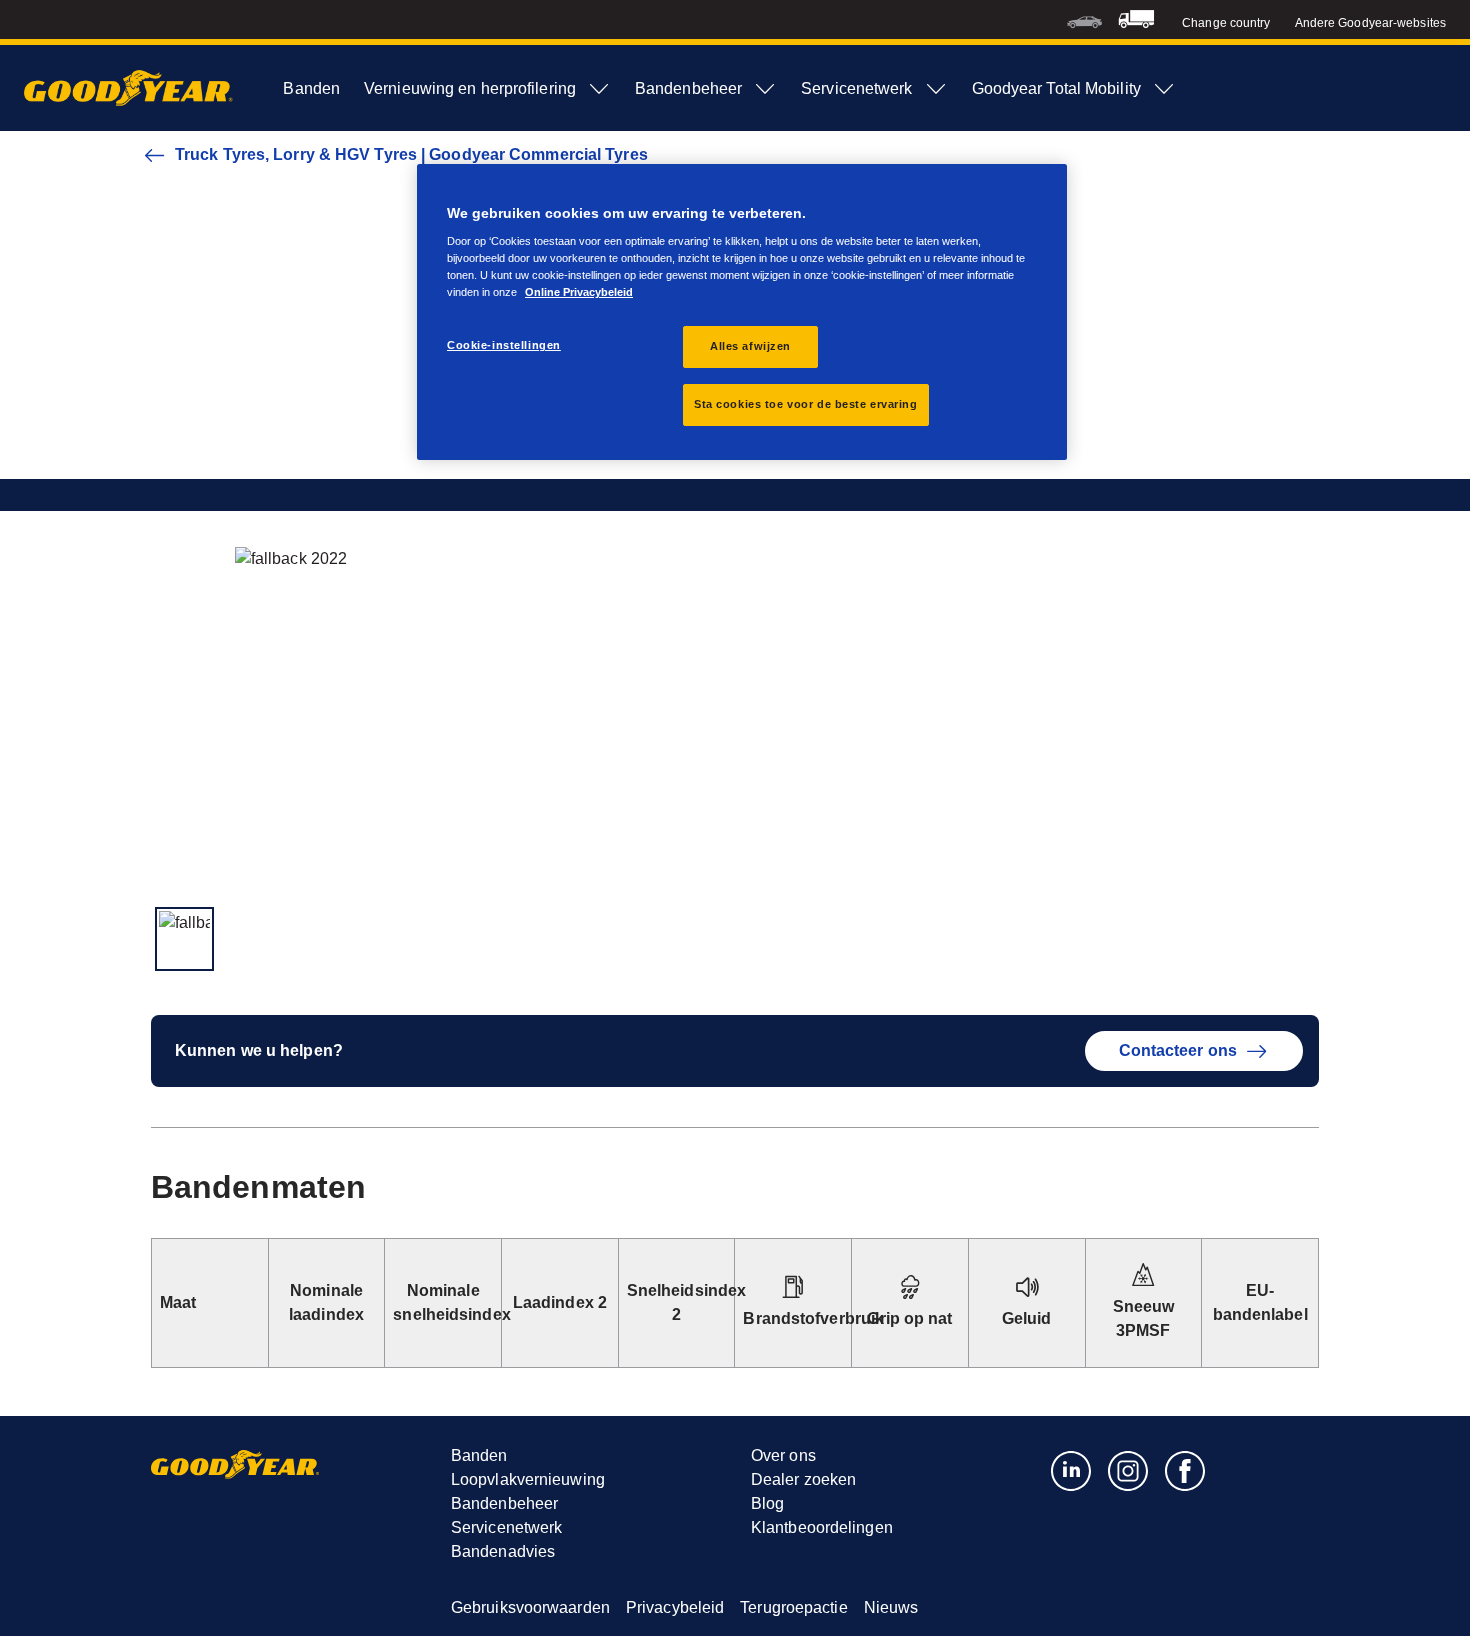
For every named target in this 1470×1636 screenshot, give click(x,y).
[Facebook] (1185, 1470)
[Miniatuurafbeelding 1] (184, 939)
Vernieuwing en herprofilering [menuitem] (470, 88)
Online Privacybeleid (579, 292)
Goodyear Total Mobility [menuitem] (1056, 88)
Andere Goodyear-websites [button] (1370, 23)
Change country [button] (1226, 23)
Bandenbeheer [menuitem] (688, 88)
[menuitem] (1084, 19)
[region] (742, 312)
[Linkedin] (1071, 1470)
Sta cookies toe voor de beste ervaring (806, 404)
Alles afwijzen (750, 346)
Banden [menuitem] (311, 88)
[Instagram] (1128, 1470)
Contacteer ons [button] (1178, 1050)
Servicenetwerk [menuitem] (856, 88)
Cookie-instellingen (504, 345)
